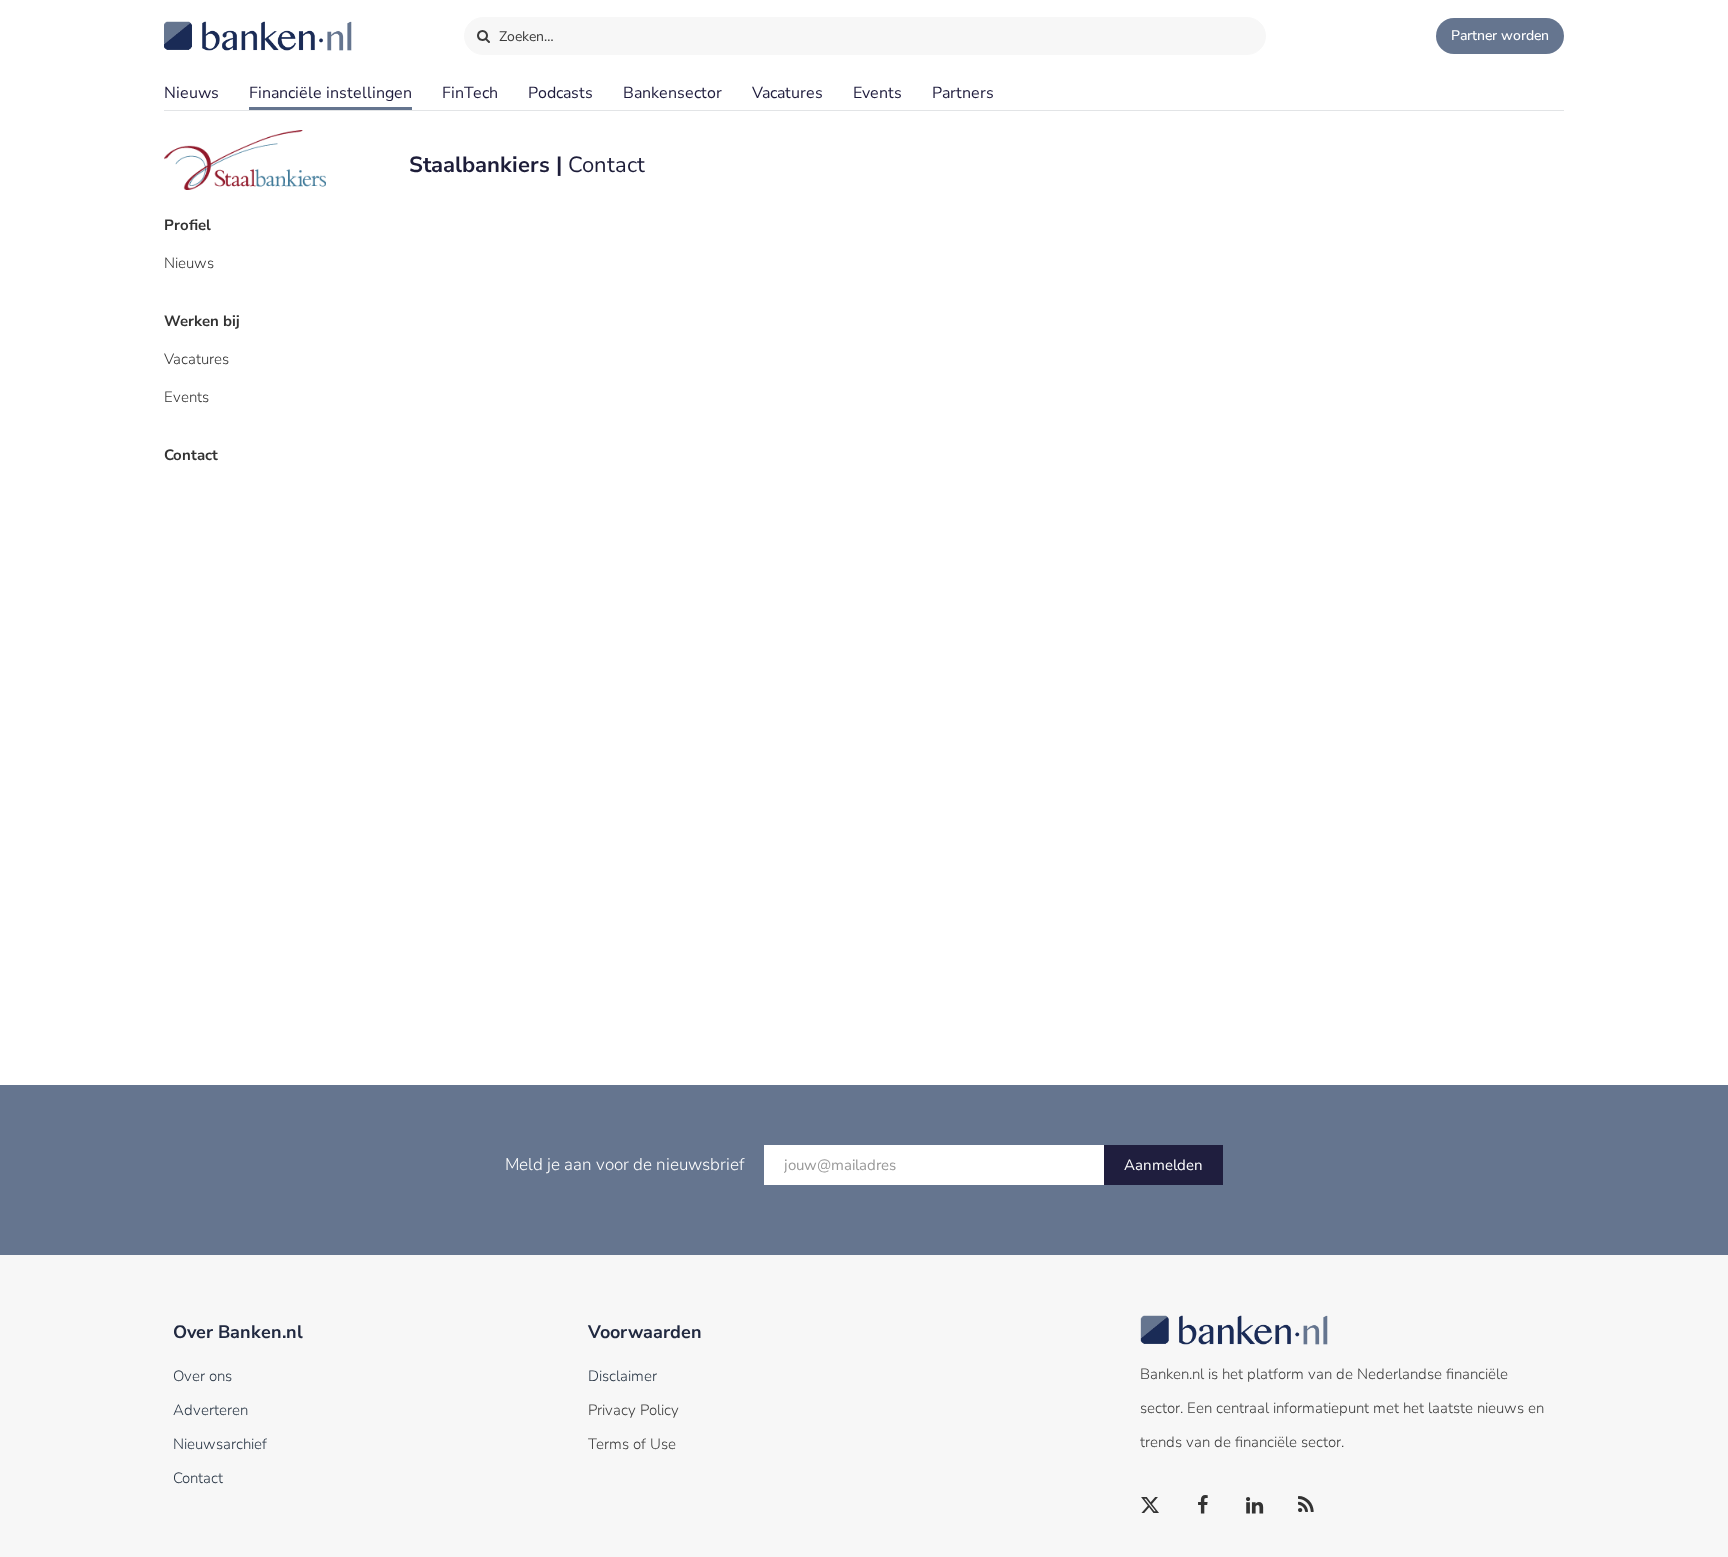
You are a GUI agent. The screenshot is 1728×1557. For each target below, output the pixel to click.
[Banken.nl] (209, 23)
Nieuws (191, 93)
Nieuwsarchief (220, 1444)
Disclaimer (622, 1376)
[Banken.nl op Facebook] (1203, 1506)
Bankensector (672, 93)
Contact (191, 455)
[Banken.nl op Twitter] (1151, 1506)
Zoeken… (524, 36)
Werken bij (202, 321)
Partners (963, 93)
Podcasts (560, 93)
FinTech (470, 93)
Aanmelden (1163, 1165)
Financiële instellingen (330, 93)
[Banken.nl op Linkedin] (1255, 1506)
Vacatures (787, 93)
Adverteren (210, 1410)
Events (877, 93)
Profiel (187, 225)
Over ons (202, 1376)
